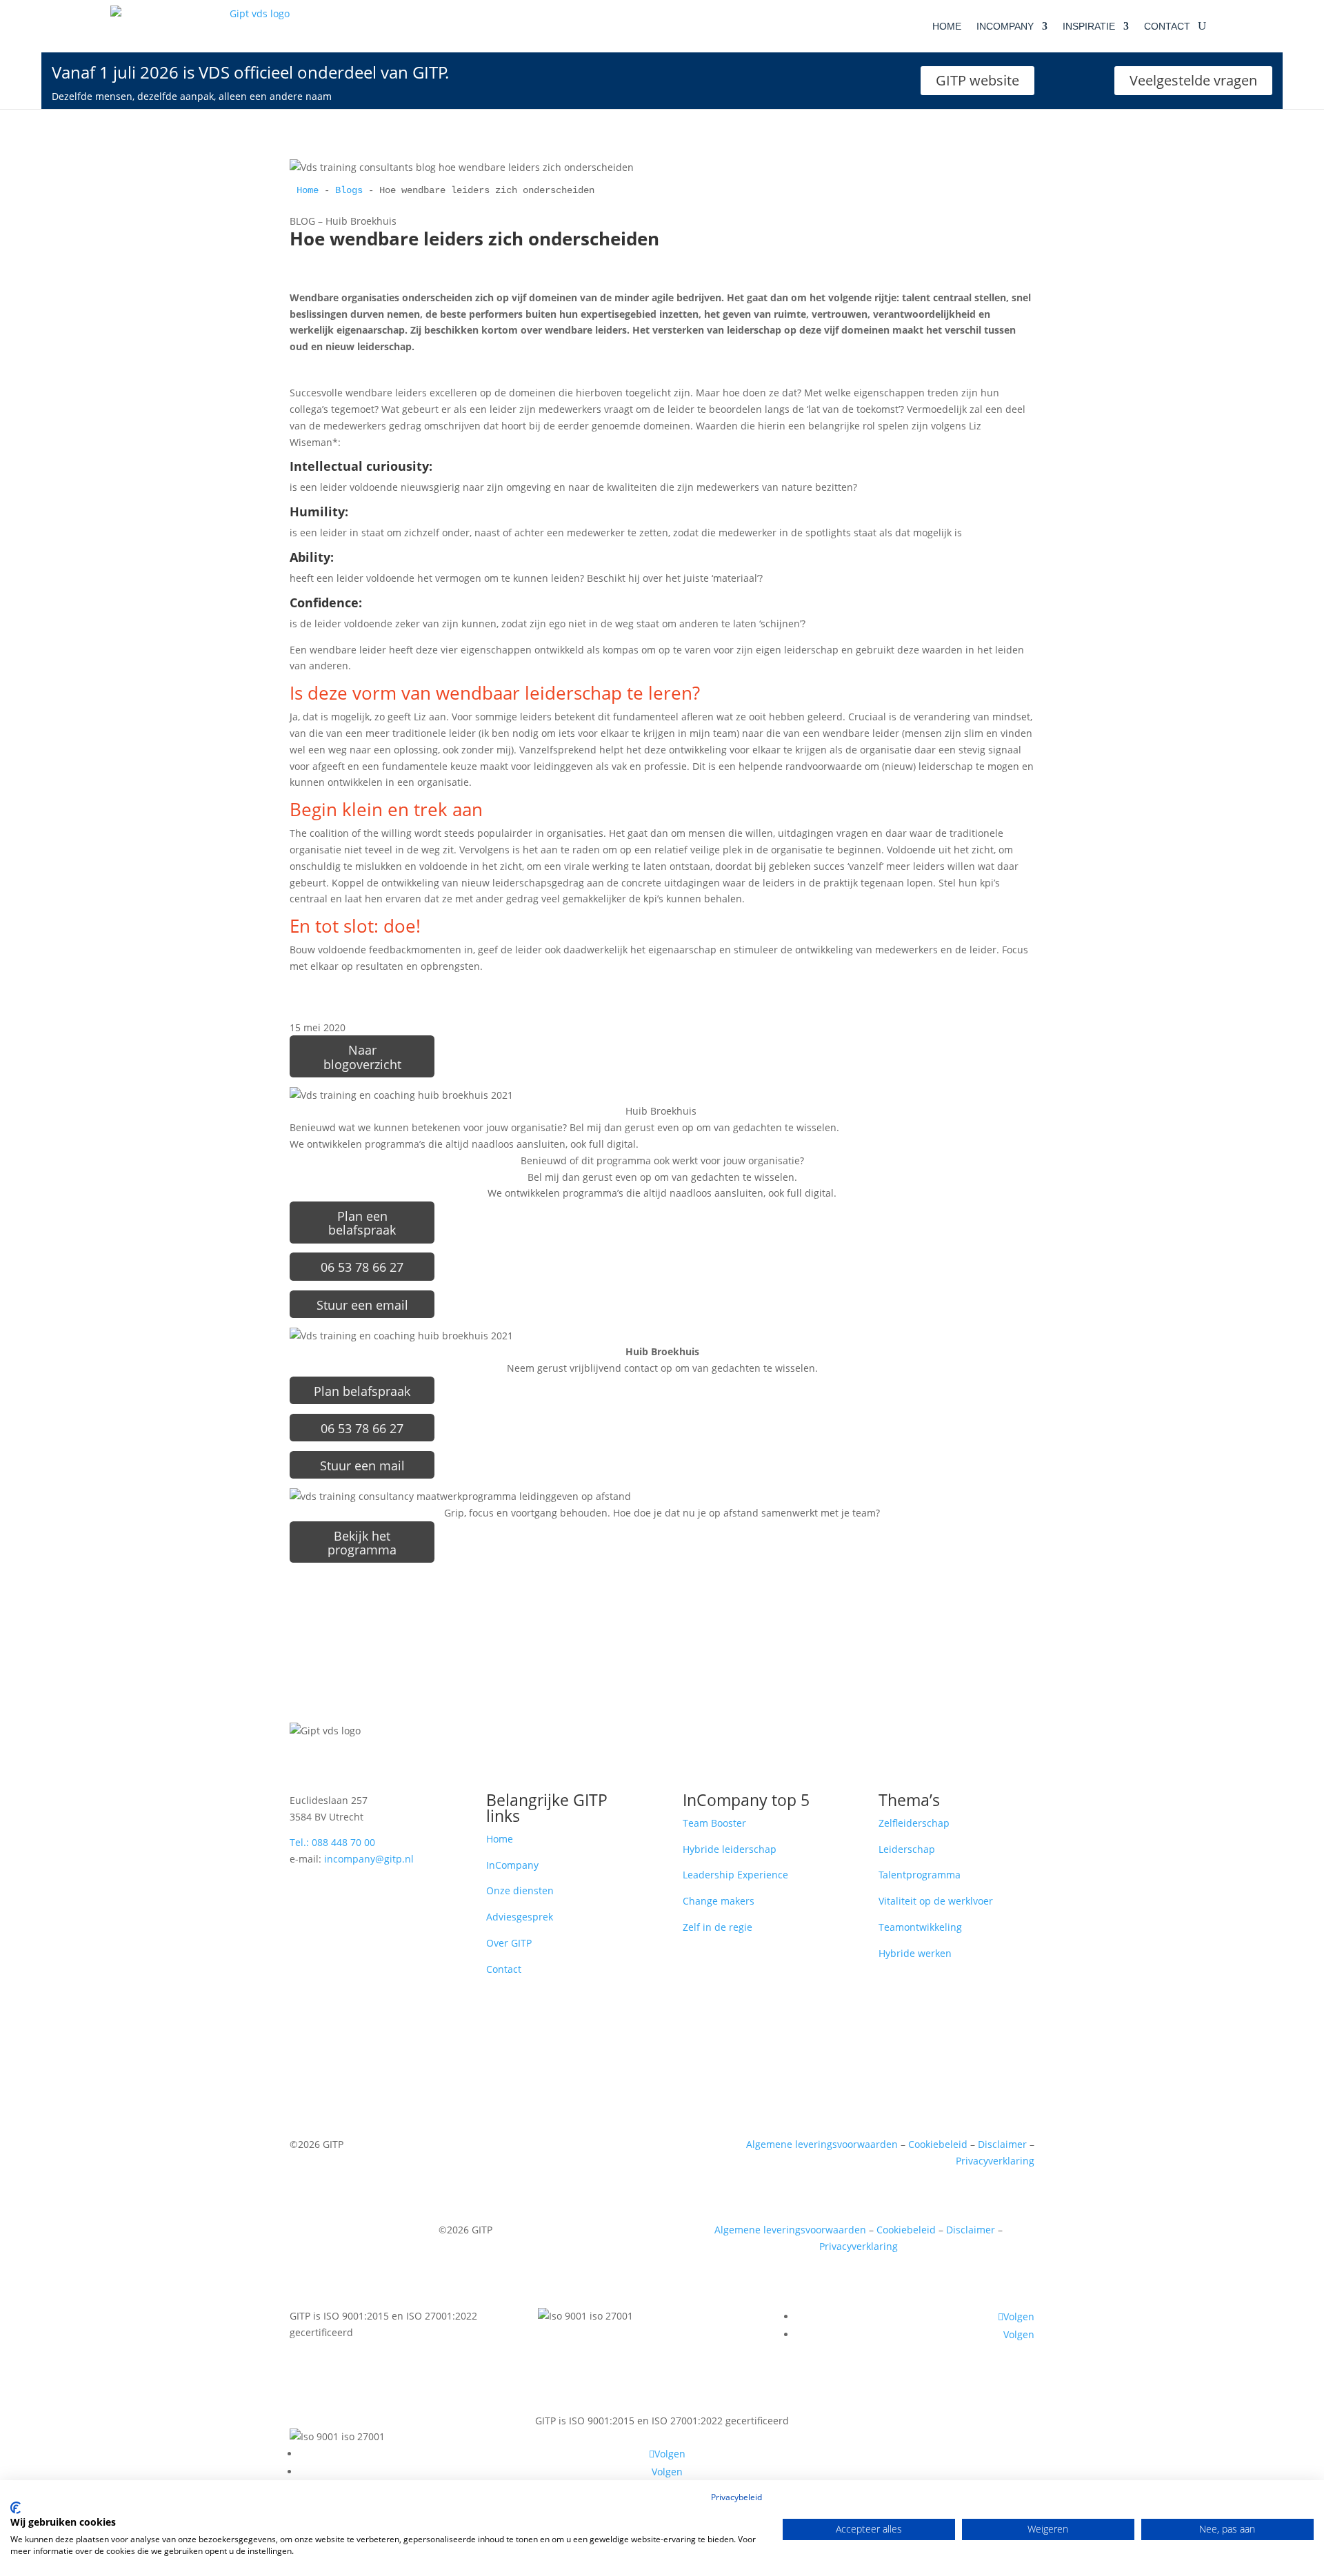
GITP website (977, 80)
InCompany (512, 1865)
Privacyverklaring (995, 2161)
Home (947, 26)
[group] (662, 191)
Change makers (719, 1901)
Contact (1167, 26)
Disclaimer (1002, 2144)
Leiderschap (907, 1849)
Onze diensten (520, 1890)
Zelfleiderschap (914, 1823)
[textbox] (662, 191)
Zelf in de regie (718, 1927)
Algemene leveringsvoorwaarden (822, 2144)
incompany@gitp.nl (369, 1859)
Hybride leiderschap (730, 1849)
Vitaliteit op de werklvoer (936, 1901)
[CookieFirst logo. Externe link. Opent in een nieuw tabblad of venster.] (16, 2508)
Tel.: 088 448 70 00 (332, 1842)
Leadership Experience (735, 1875)
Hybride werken (915, 1953)
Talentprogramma (920, 1875)
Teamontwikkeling (920, 1927)
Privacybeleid (736, 2497)
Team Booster (714, 1823)
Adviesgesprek (520, 1917)
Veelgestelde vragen (1193, 80)
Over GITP (509, 1943)
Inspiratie (1089, 26)
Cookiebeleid (938, 2144)
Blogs (349, 190)
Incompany (1005, 26)
